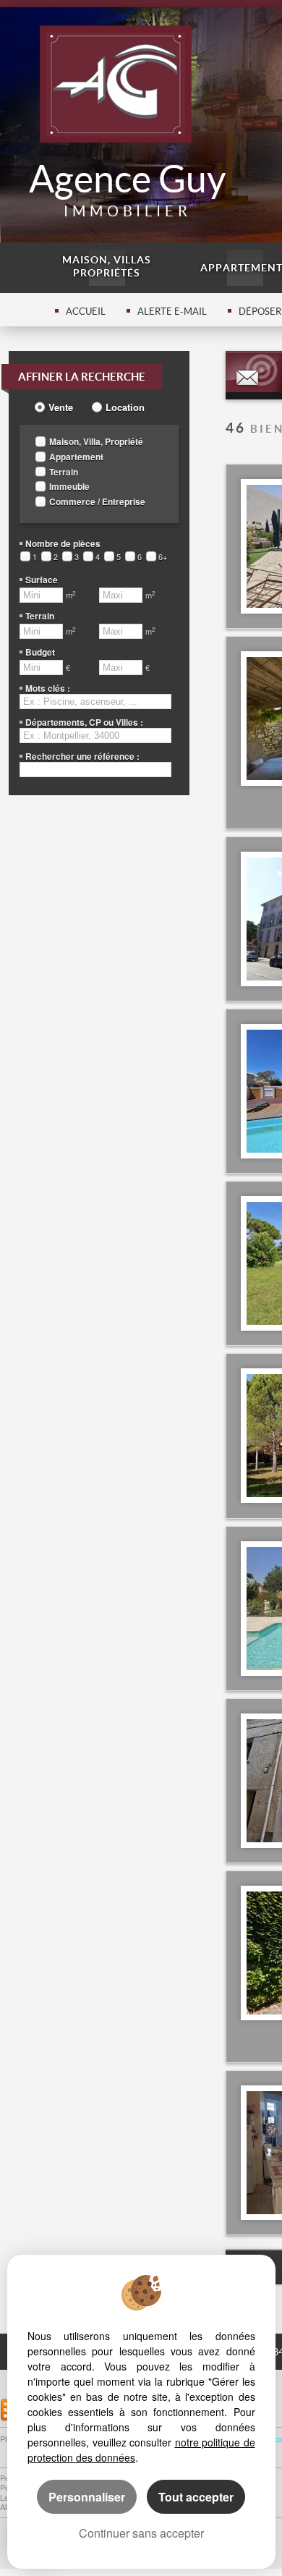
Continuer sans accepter (141, 2533)
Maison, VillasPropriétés (107, 266)
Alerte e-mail (172, 312)
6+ (163, 557)
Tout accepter (196, 2497)
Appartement (76, 457)
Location (125, 407)
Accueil (86, 312)
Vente (61, 407)
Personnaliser (87, 2497)
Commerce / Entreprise (97, 502)
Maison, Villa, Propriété (96, 442)
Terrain (64, 472)
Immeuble (69, 487)
